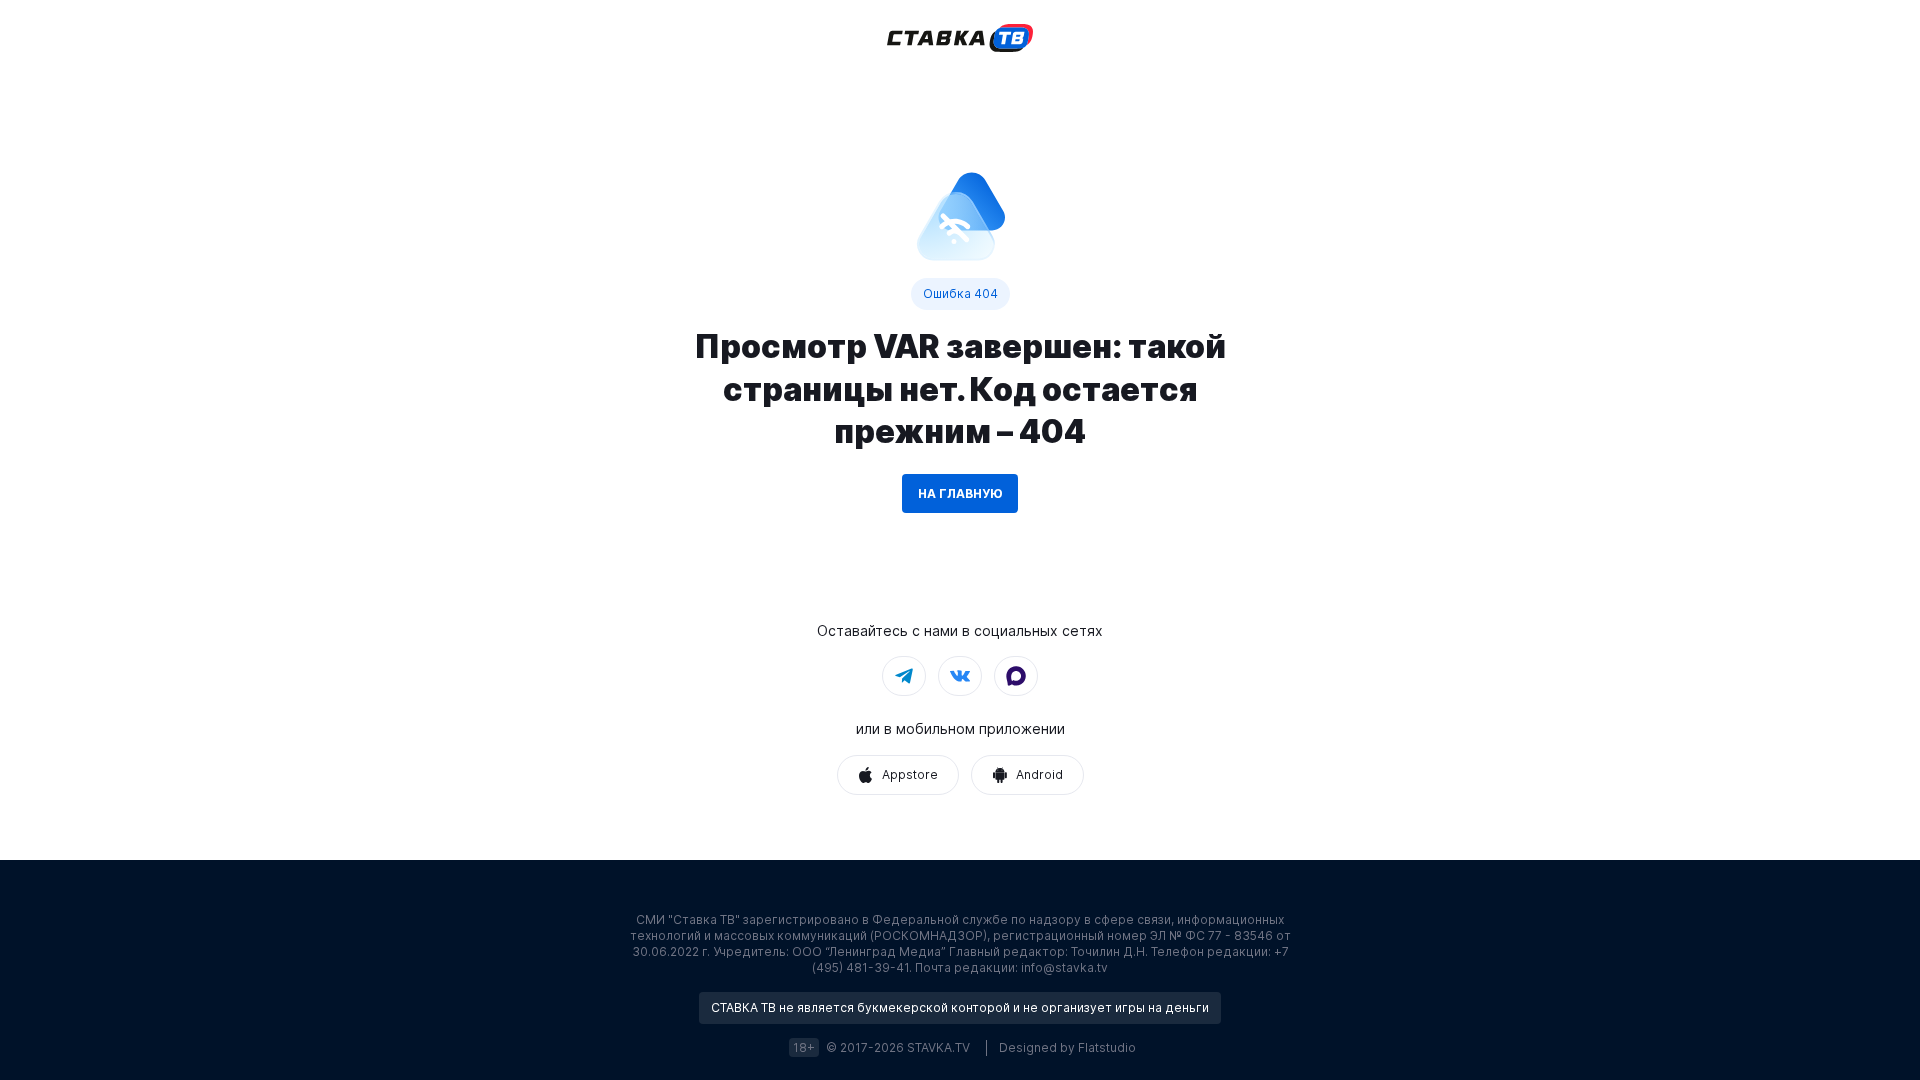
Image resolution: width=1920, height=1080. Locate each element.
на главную (960, 493)
